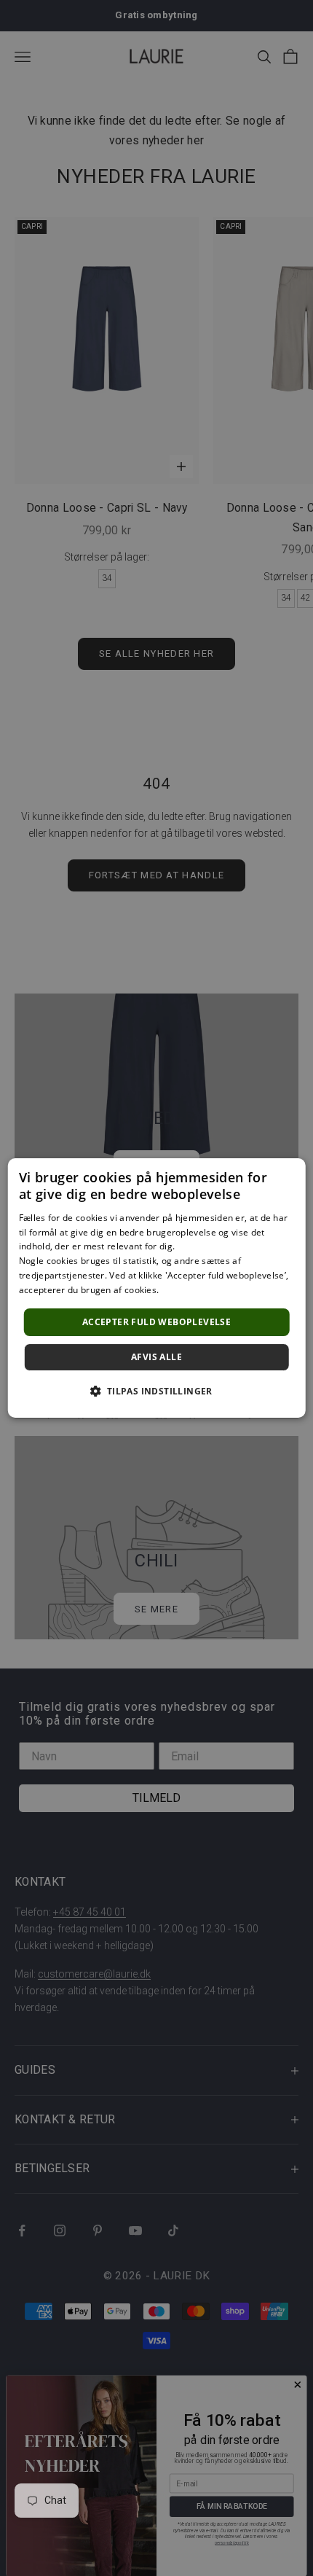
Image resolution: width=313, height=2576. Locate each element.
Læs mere (182, 1290)
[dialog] (157, 1288)
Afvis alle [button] (156, 1357)
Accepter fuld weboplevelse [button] (156, 1322)
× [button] (289, 1174)
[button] (156, 1391)
